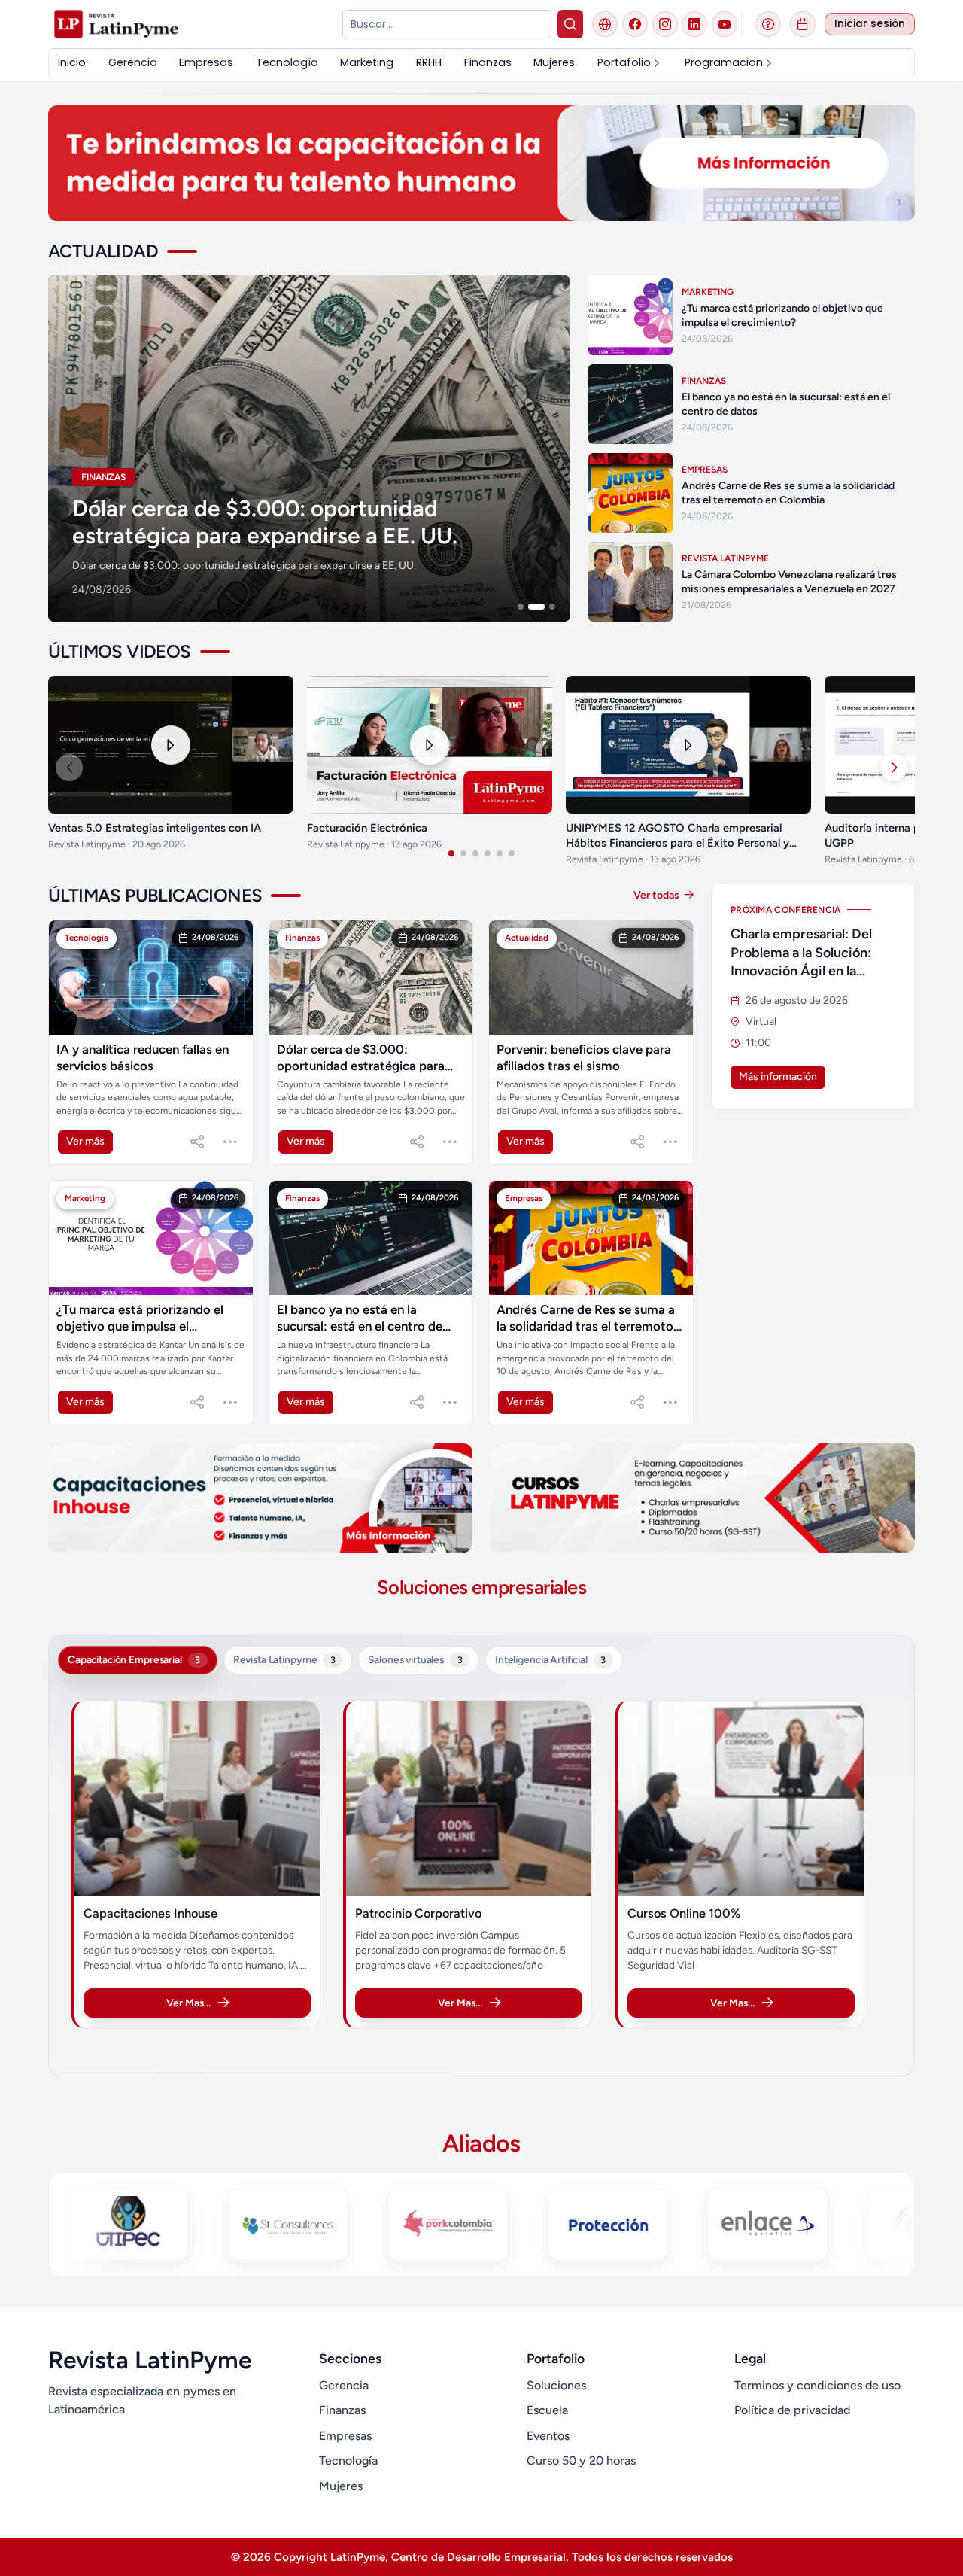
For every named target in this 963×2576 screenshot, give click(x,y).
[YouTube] (725, 24)
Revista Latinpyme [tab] (284, 1659)
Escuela (547, 2410)
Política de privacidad (792, 2410)
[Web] (605, 24)
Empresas (345, 2436)
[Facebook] (635, 24)
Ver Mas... (188, 2003)
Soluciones (556, 2385)
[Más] (230, 1142)
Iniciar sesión (870, 24)
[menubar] (481, 63)
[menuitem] (72, 63)
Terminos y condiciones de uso (817, 2385)
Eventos (548, 2436)
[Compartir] (197, 1142)
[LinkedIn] (694, 24)
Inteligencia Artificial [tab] (550, 1659)
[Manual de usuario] (768, 24)
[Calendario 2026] (803, 24)
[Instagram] (665, 24)
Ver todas (658, 895)
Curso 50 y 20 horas (581, 2460)
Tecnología (348, 2460)
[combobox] (447, 24)
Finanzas (342, 2410)
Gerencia (344, 2385)
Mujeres (341, 2486)
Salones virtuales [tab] (415, 1659)
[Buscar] (571, 24)
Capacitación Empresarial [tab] (134, 1659)
